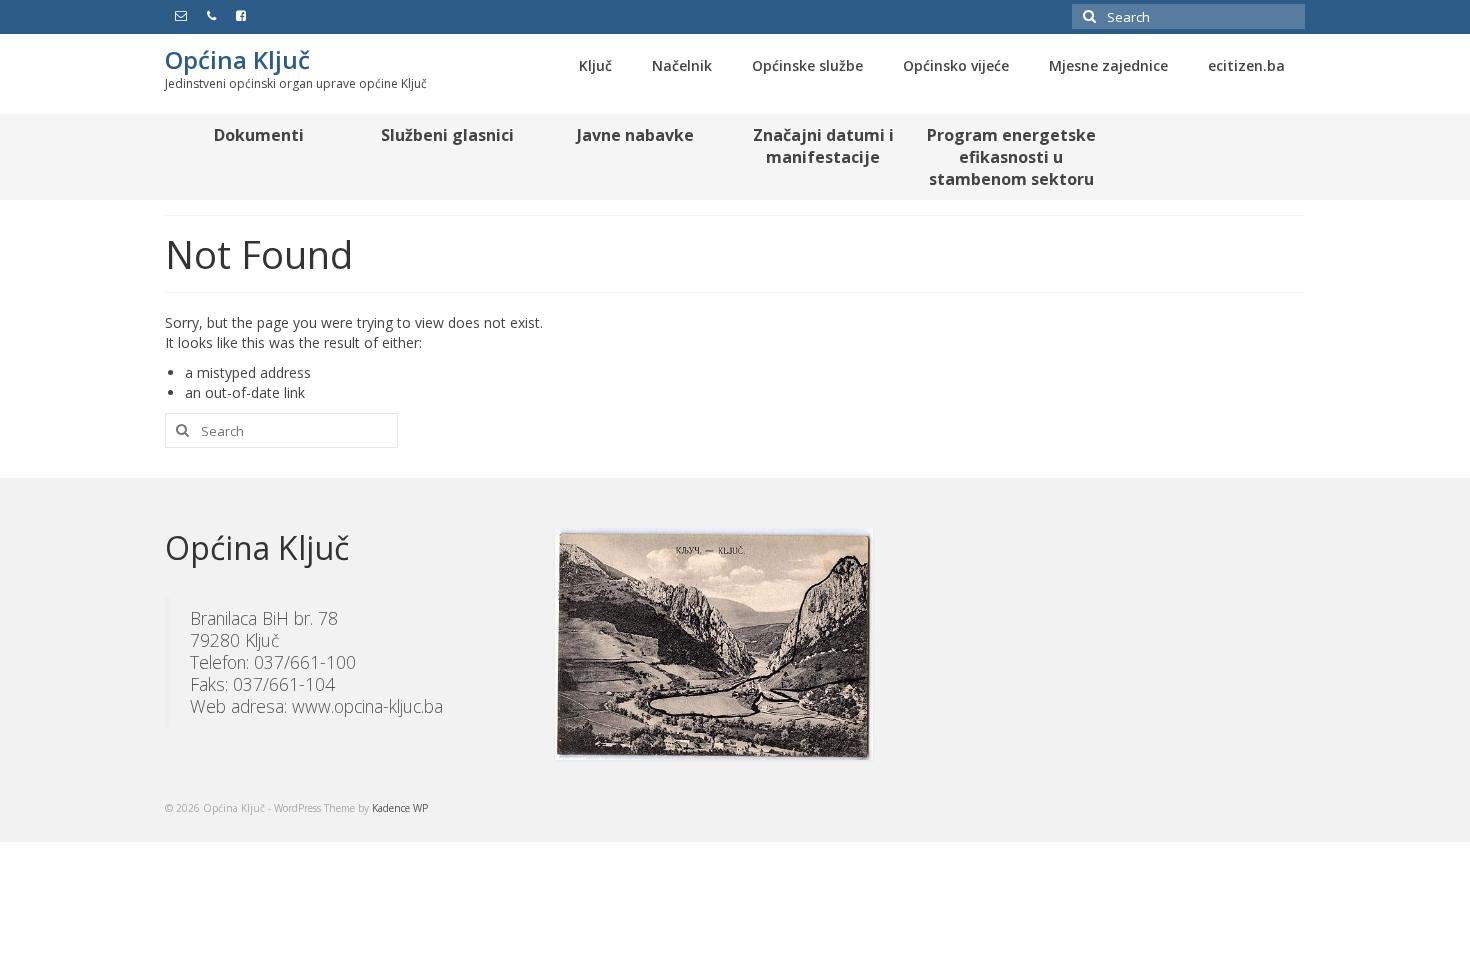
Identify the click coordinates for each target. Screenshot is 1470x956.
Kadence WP (400, 808)
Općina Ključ (237, 59)
